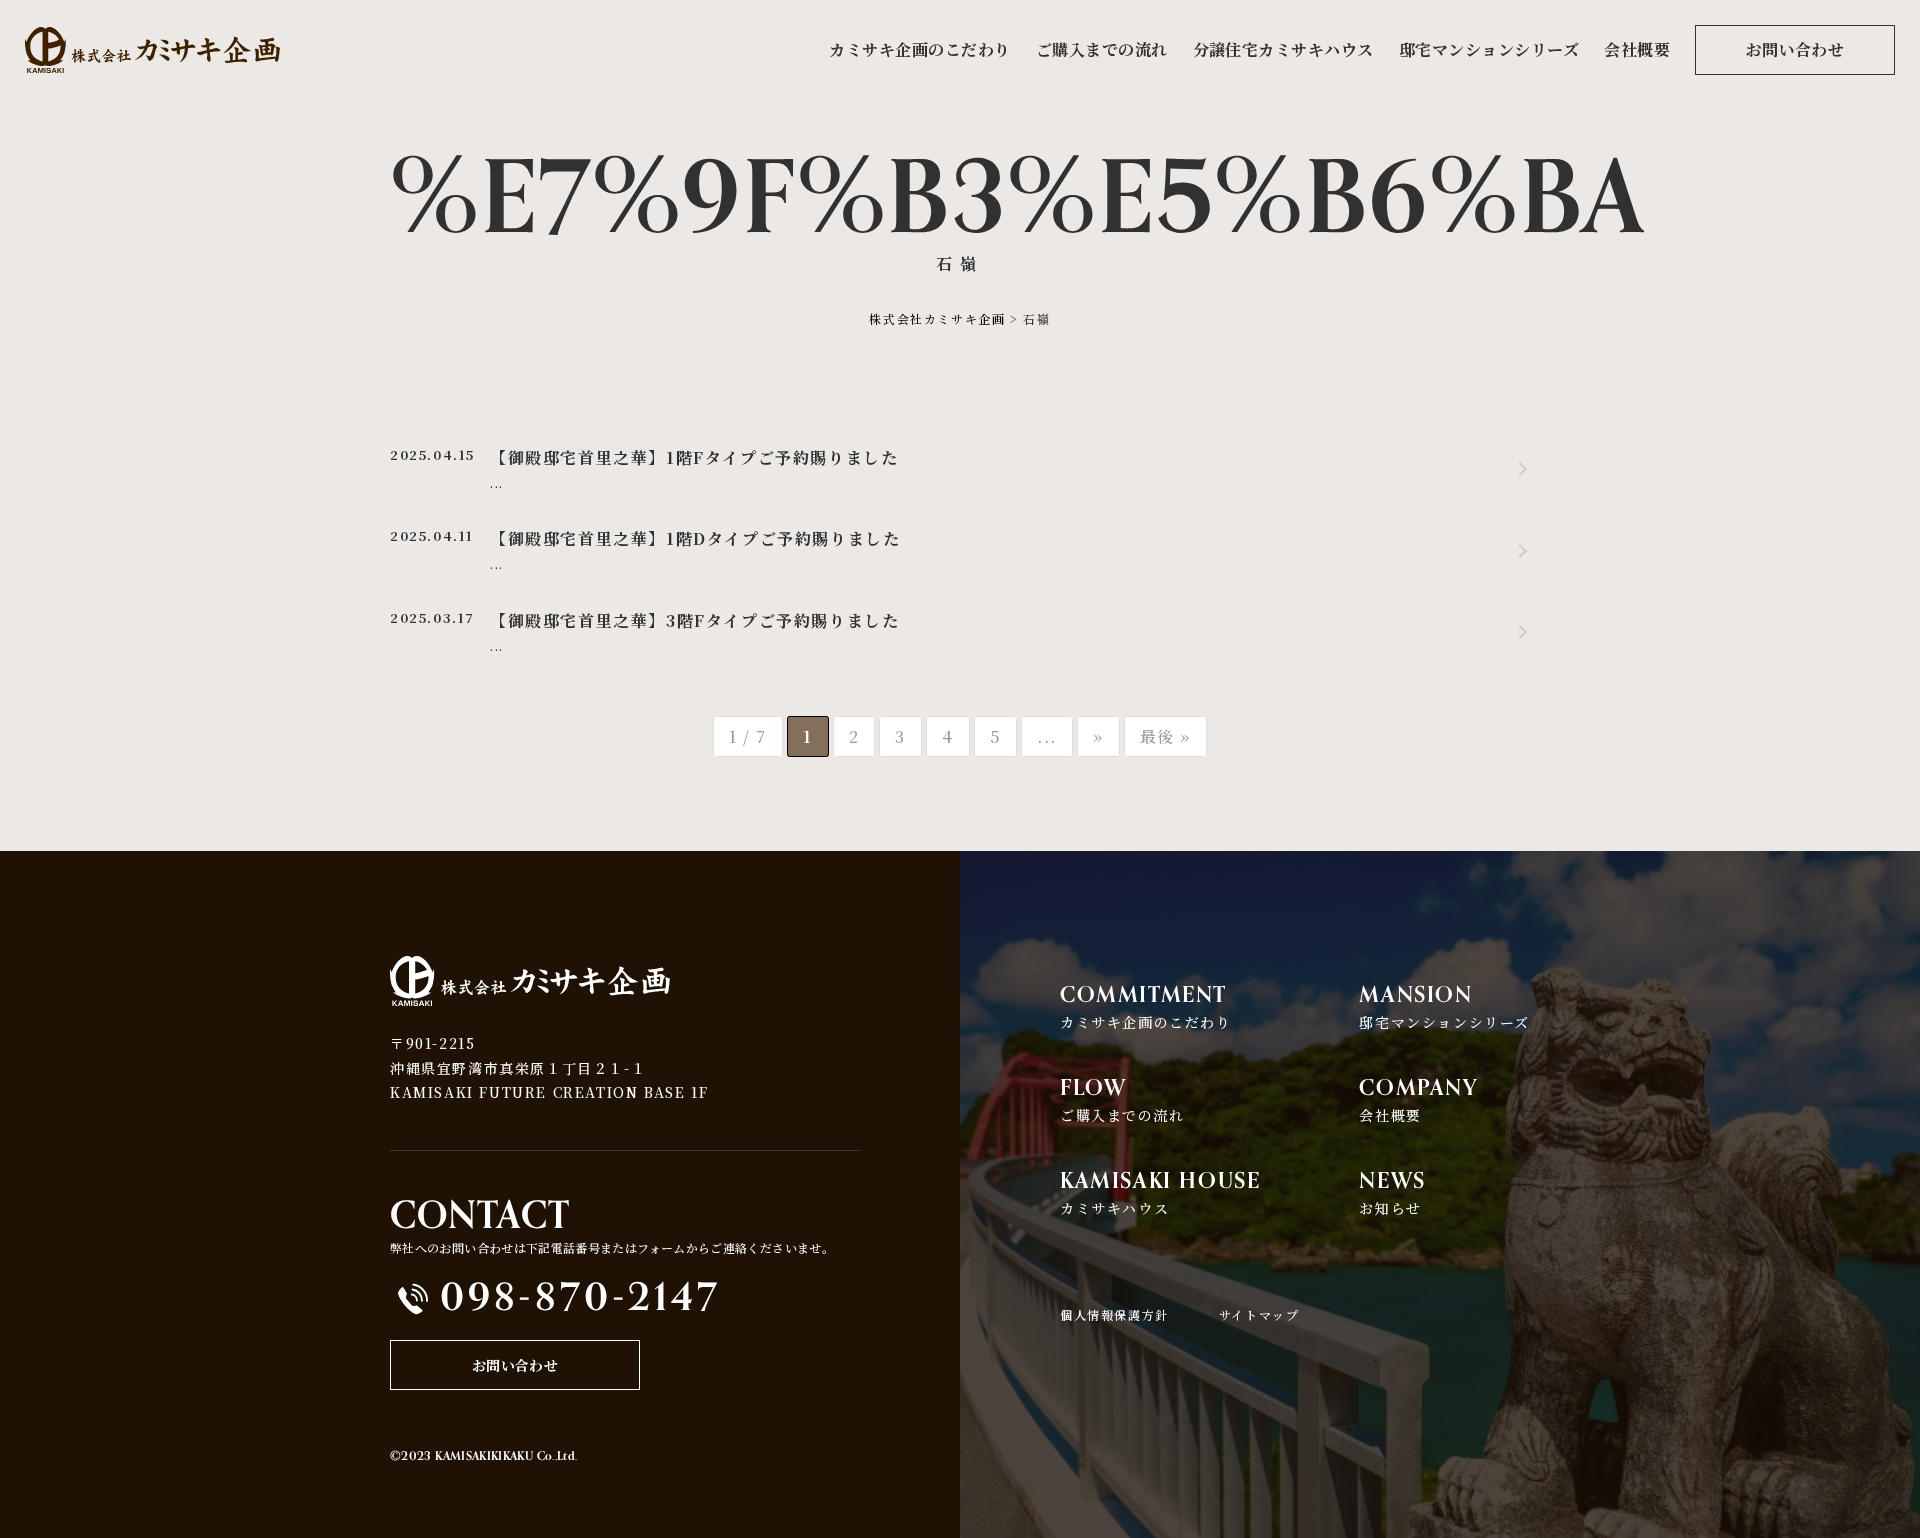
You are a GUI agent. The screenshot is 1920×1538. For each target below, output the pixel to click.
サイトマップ (1259, 1314)
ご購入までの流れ (1102, 49)
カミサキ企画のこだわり (919, 49)
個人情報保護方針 (1114, 1314)
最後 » (1165, 736)
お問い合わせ (1795, 49)
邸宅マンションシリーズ (1489, 49)
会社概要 (1637, 49)
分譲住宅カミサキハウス (1283, 49)
